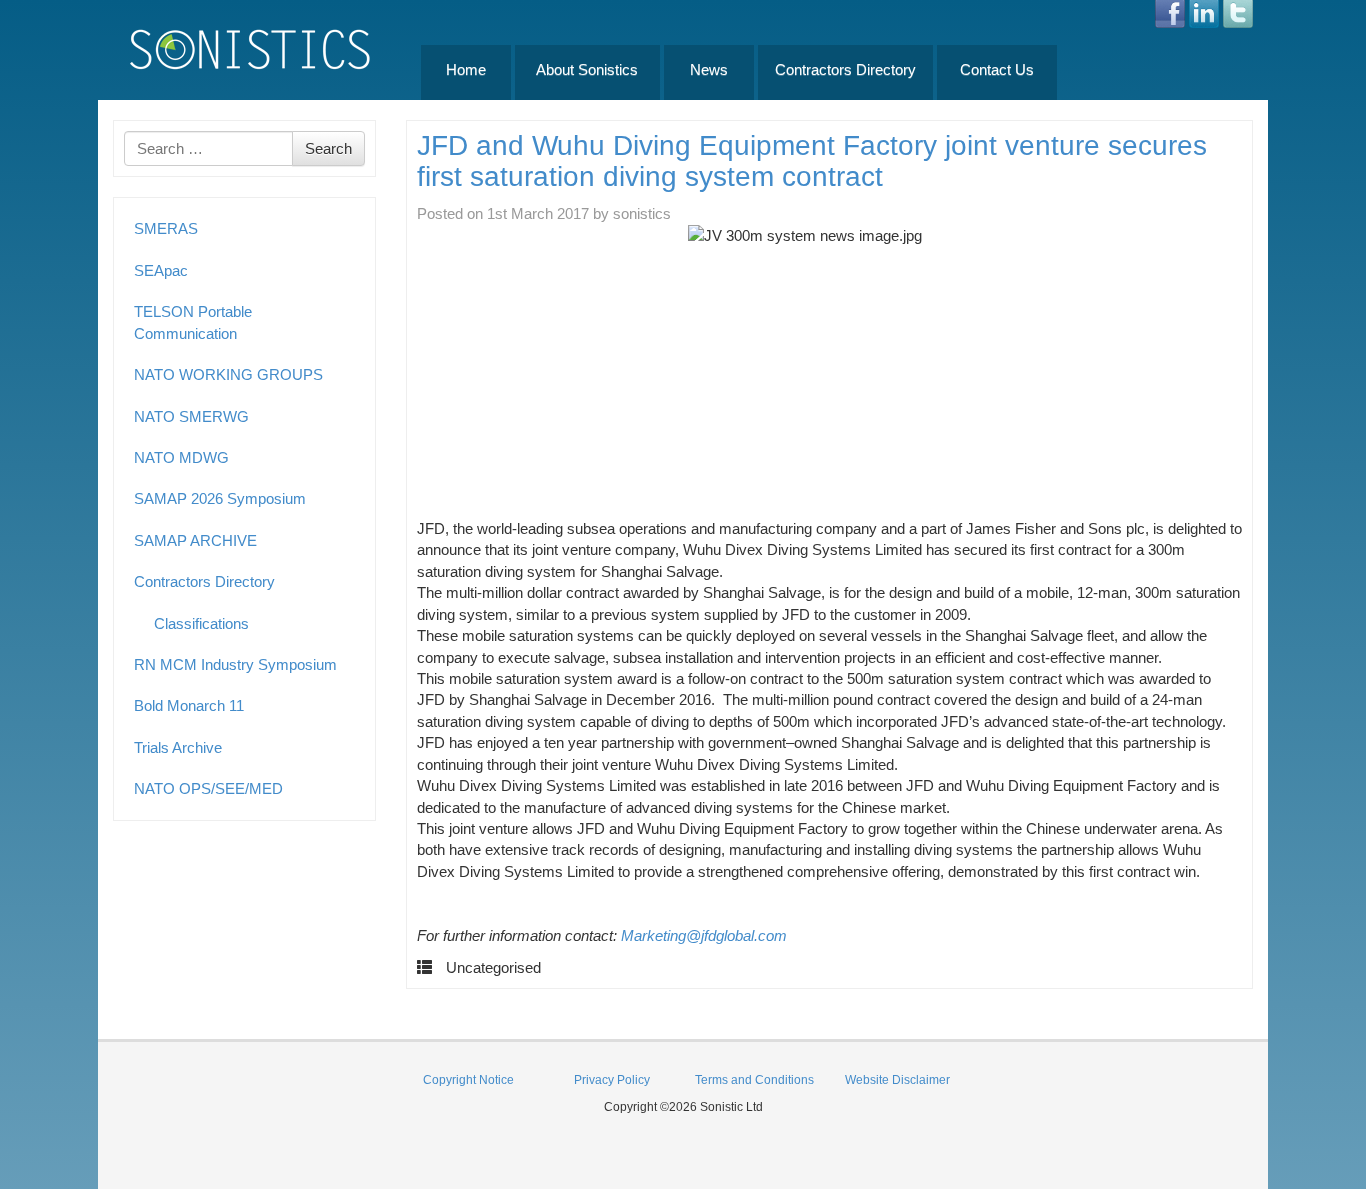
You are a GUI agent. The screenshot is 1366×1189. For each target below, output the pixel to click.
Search (328, 148)
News (709, 69)
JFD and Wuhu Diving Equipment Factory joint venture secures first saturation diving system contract (812, 161)
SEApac (161, 270)
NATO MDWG (181, 457)
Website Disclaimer (897, 1080)
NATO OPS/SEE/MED (208, 788)
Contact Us (997, 69)
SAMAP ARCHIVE (195, 540)
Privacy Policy (612, 1080)
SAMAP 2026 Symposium (220, 498)
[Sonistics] (251, 48)
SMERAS (166, 228)
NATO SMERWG (191, 416)
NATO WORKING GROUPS (228, 374)
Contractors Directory (845, 69)
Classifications (201, 623)
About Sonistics (587, 69)
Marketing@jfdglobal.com (704, 935)
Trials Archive (178, 747)
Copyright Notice (468, 1080)
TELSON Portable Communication (193, 322)
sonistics (642, 213)
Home (466, 69)
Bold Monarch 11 (189, 705)
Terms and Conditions (754, 1080)
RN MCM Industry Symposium (235, 664)
